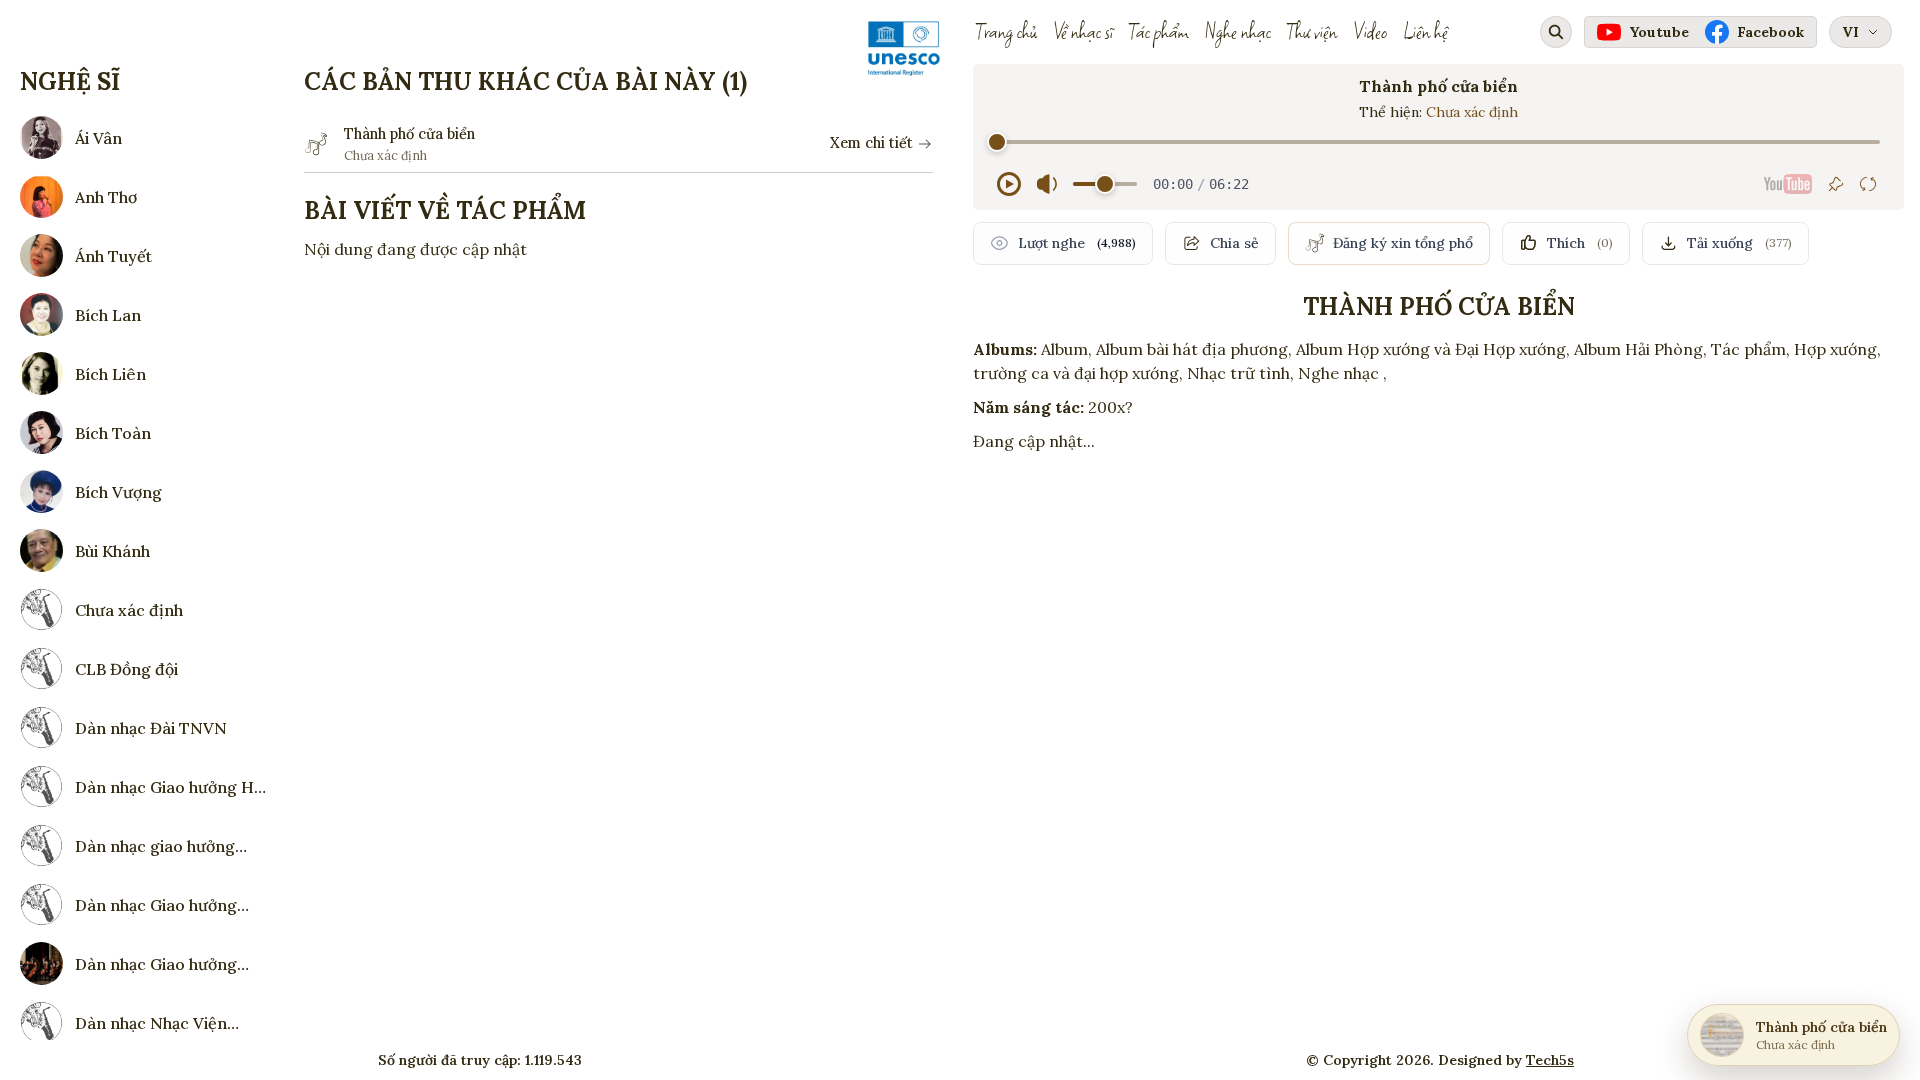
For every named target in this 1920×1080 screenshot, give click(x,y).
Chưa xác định (1472, 112)
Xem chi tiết (871, 143)
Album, (1066, 349)
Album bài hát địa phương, (1194, 349)
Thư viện (1312, 32)
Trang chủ (1006, 32)
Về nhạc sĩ (1083, 32)
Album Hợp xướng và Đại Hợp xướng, (1433, 349)
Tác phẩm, (1750, 349)
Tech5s (1550, 1060)
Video (1370, 32)
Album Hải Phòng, (1640, 349)
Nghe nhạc (1238, 32)
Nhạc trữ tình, (1240, 373)
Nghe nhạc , (1342, 373)
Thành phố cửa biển (409, 134)
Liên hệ (1425, 32)
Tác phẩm (1159, 32)
